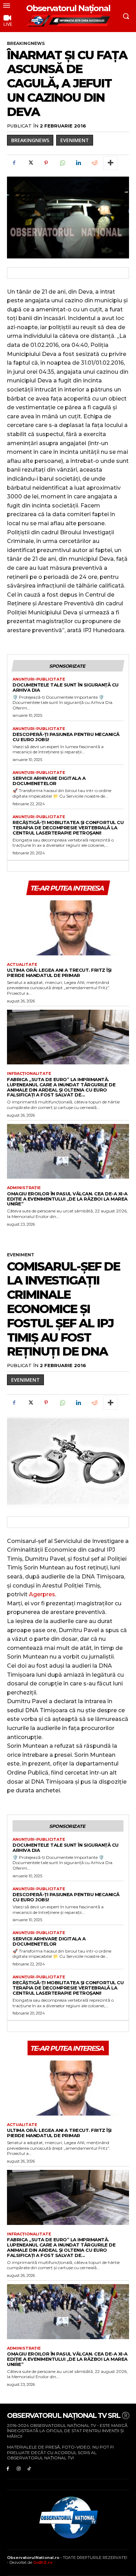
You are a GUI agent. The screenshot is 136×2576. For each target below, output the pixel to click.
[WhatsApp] (62, 163)
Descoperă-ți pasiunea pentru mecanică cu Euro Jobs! (66, 737)
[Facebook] (14, 163)
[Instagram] (19, 2468)
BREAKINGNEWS (26, 43)
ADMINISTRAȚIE (24, 1188)
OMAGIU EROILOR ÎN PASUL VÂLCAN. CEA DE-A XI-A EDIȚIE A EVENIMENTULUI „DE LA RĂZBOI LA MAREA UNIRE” (67, 1199)
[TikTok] (29, 2468)
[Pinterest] (46, 163)
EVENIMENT (75, 140)
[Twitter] (30, 163)
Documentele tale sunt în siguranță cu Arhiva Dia (66, 687)
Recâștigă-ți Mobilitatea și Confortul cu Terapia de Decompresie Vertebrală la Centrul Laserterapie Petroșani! (68, 828)
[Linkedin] (78, 163)
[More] (111, 163)
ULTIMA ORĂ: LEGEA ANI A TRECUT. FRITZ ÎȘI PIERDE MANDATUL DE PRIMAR (59, 973)
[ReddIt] (94, 163)
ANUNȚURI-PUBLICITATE (39, 679)
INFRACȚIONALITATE (29, 1074)
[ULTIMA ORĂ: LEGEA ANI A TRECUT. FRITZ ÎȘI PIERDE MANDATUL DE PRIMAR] (68, 928)
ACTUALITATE (22, 965)
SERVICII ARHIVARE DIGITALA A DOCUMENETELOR (49, 781)
